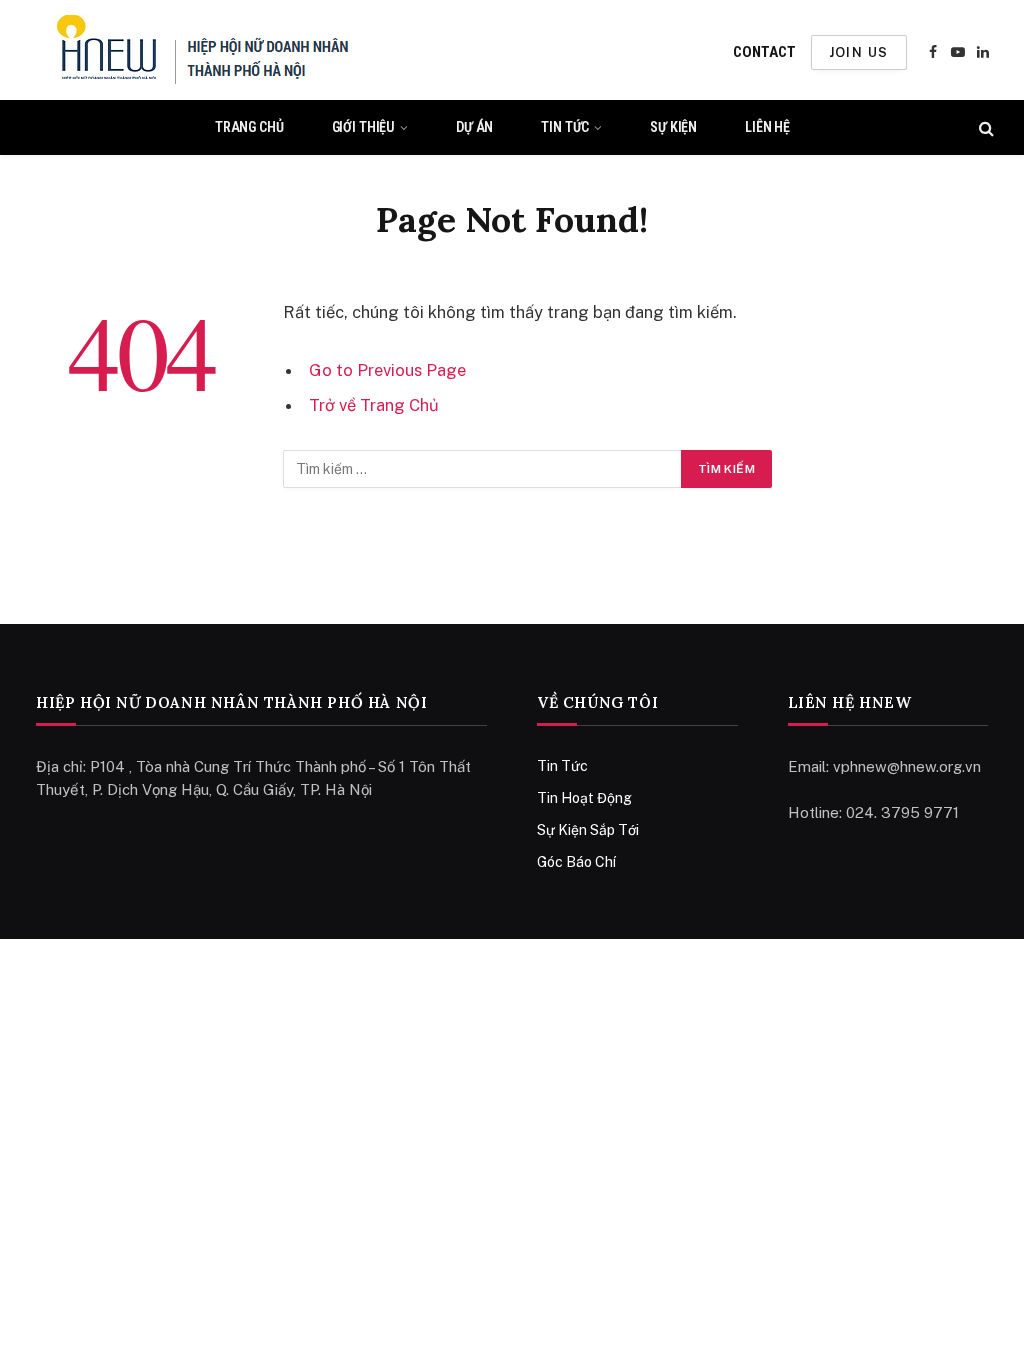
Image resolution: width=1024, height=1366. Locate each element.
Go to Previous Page (387, 370)
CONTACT (764, 52)
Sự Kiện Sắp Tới (588, 830)
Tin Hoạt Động (584, 798)
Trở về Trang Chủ (374, 405)
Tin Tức (562, 766)
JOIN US (859, 52)
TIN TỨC (565, 127)
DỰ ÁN (474, 127)
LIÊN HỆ (767, 127)
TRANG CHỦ (249, 127)
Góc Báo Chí (576, 862)
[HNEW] (203, 52)
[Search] (984, 127)
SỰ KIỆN (673, 127)
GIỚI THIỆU (364, 127)
